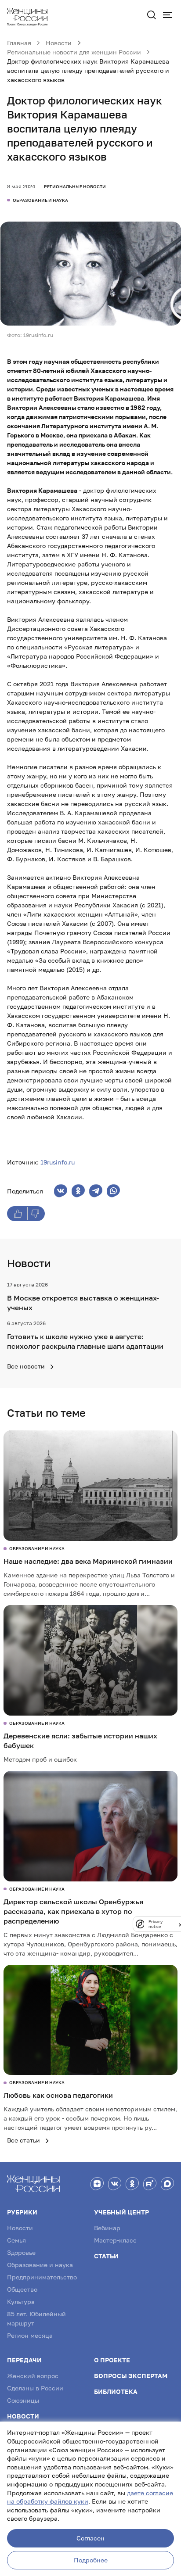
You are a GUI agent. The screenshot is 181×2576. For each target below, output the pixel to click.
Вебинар (107, 2228)
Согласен (90, 2538)
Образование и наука (40, 2265)
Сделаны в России (35, 2388)
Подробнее (91, 2560)
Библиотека (116, 2391)
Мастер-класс (115, 2240)
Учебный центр (121, 2212)
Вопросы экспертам (131, 2376)
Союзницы (23, 2400)
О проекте (112, 2360)
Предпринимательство (42, 2277)
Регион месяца (30, 2335)
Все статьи (24, 2140)
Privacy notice (156, 1924)
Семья (16, 2240)
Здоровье (21, 2252)
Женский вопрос (33, 2376)
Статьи (106, 2256)
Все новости (27, 1366)
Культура (21, 2302)
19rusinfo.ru (58, 1162)
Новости (20, 2228)
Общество (22, 2289)
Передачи (24, 2360)
